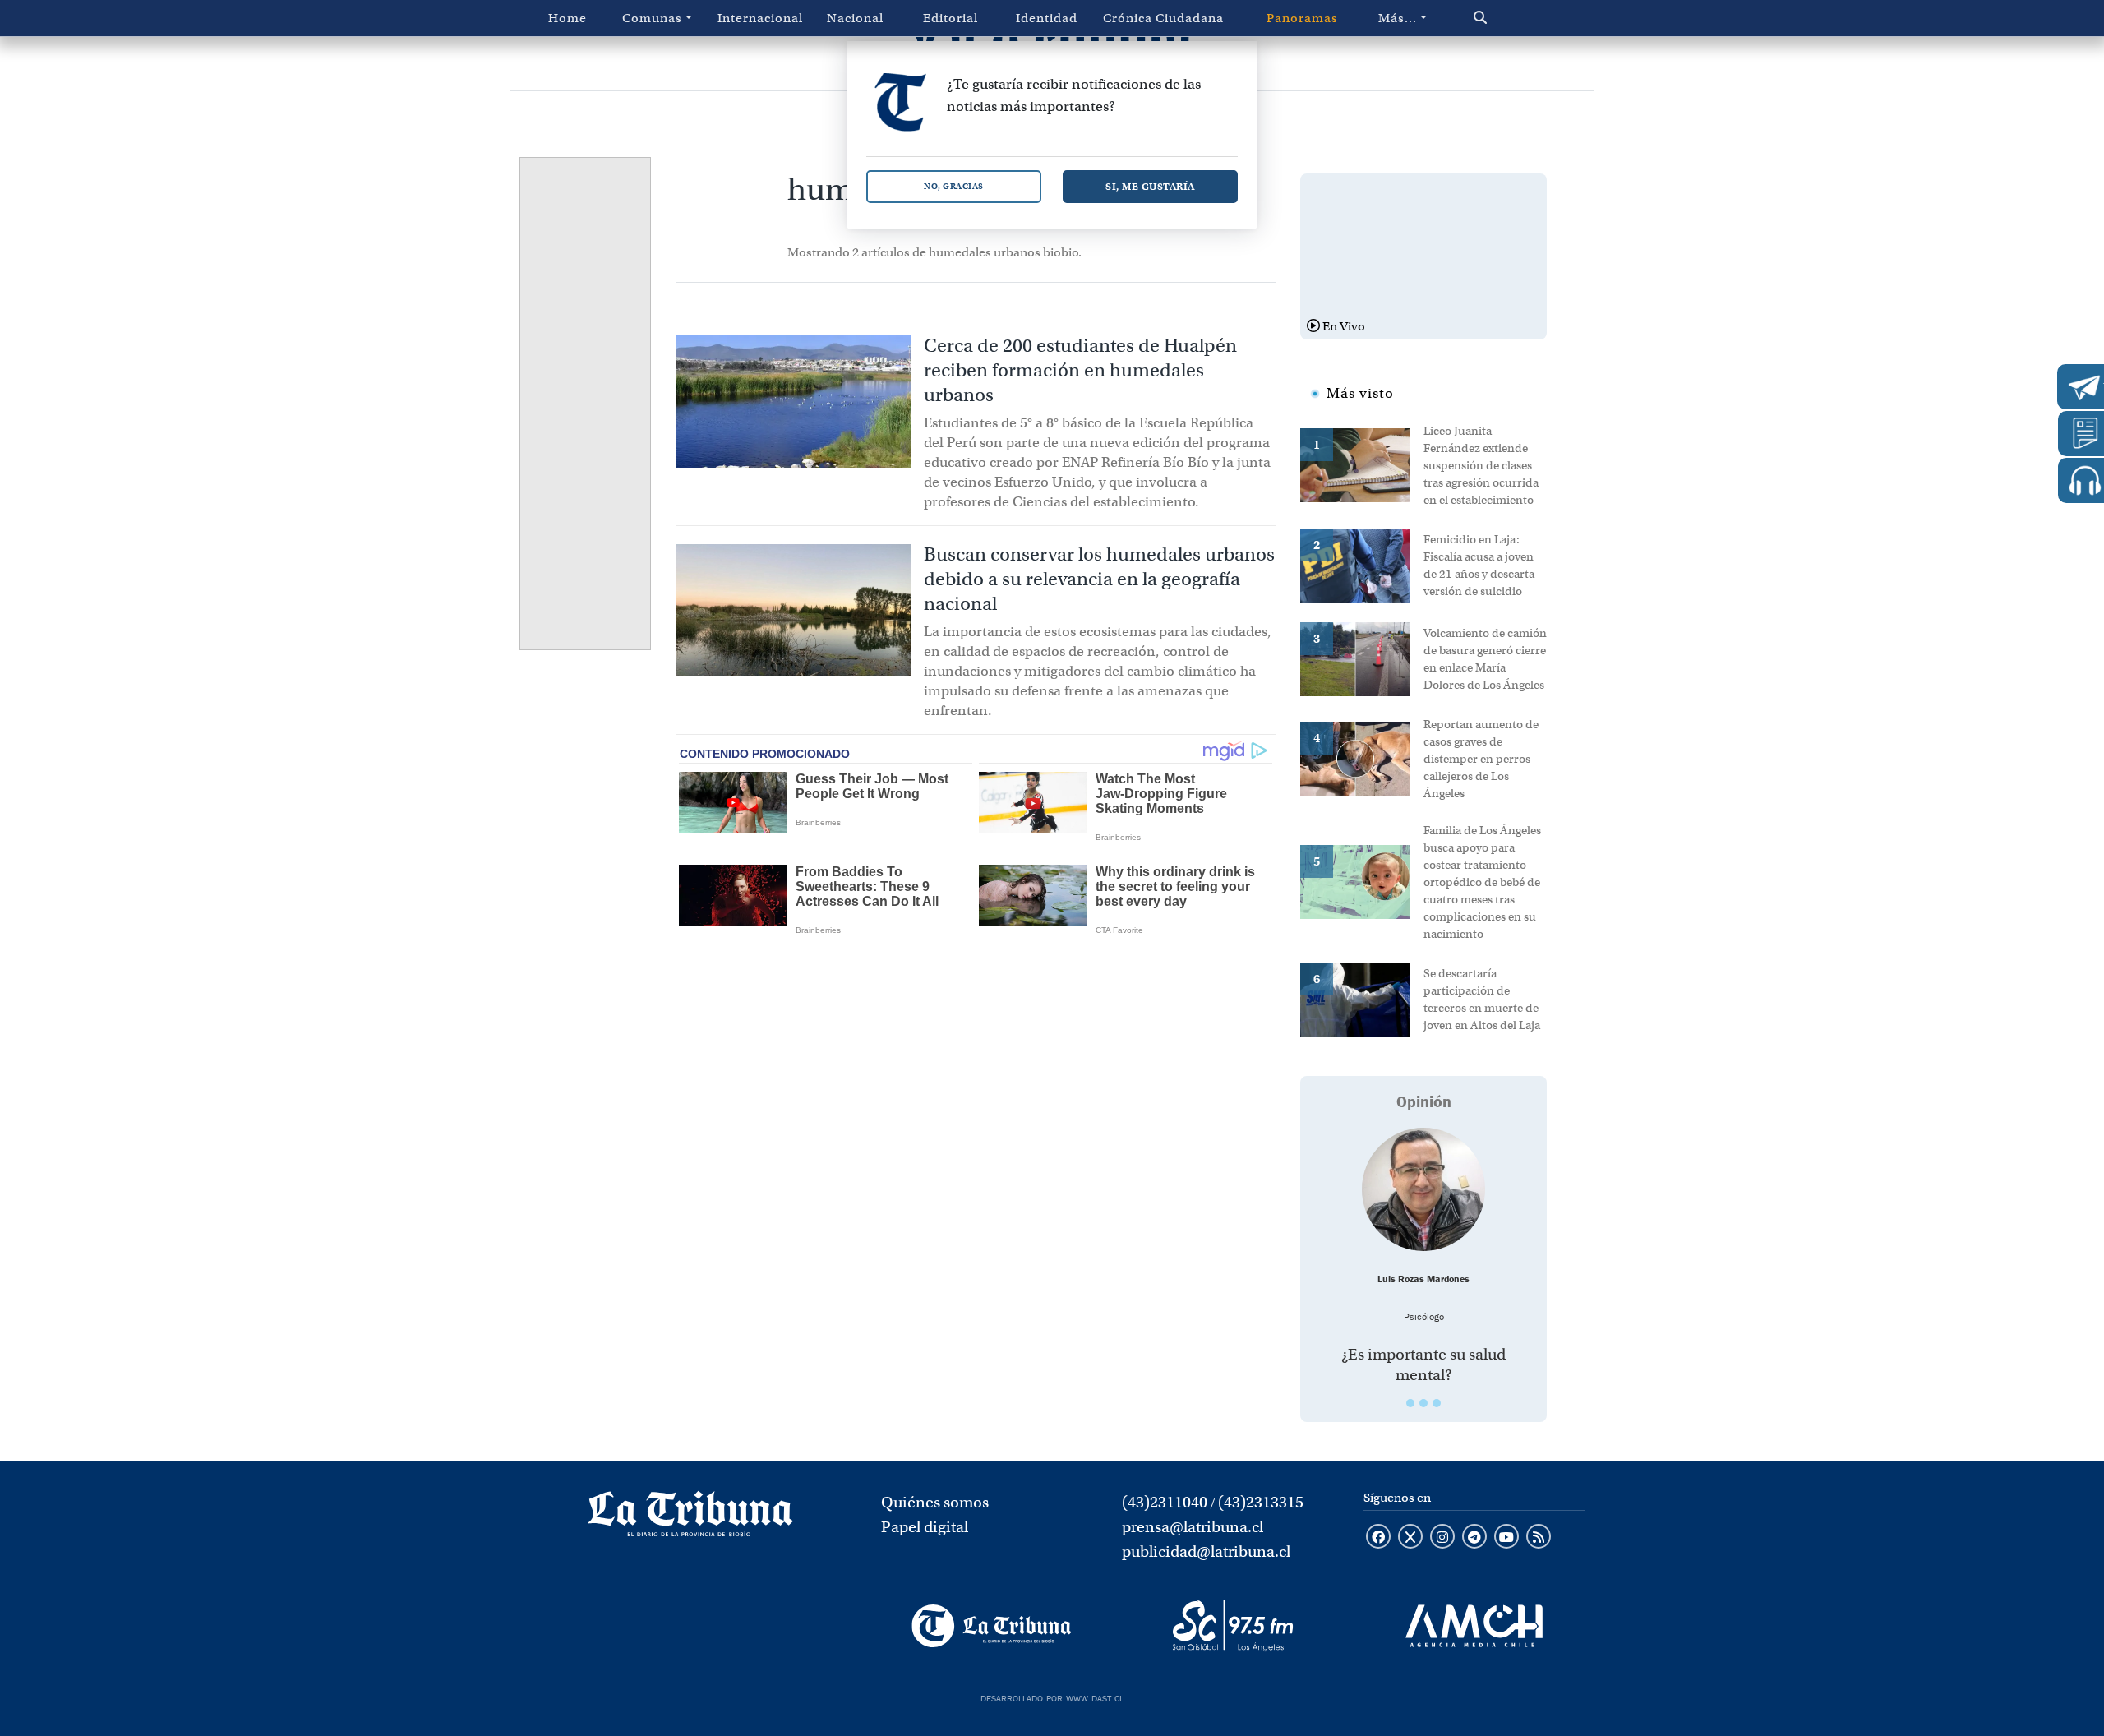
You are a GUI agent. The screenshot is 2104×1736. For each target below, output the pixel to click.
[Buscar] (1515, 18)
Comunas (652, 18)
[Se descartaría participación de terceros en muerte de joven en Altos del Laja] (1362, 998)
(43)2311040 (1165, 1502)
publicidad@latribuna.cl (1206, 1551)
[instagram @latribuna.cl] (1442, 1538)
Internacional (760, 18)
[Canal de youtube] (1506, 1538)
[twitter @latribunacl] (1410, 1538)
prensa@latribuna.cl (1193, 1527)
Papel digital (925, 1527)
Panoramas (1302, 18)
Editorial (950, 18)
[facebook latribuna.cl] (1378, 1538)
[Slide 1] (1410, 1403)
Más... (1398, 18)
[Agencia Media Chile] (1474, 1626)
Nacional (855, 18)
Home (568, 18)
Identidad (1047, 18)
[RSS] (1539, 1538)
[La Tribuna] (992, 1626)
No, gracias (954, 186)
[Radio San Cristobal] (1232, 1626)
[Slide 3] (1437, 1403)
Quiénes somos (935, 1502)
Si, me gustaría (1150, 186)
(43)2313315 (1261, 1502)
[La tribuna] (690, 1519)
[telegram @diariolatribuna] (1474, 1538)
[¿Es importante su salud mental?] (1423, 1189)
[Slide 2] (1423, 1403)
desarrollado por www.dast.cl (1052, 1697)
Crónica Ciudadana (1163, 18)
